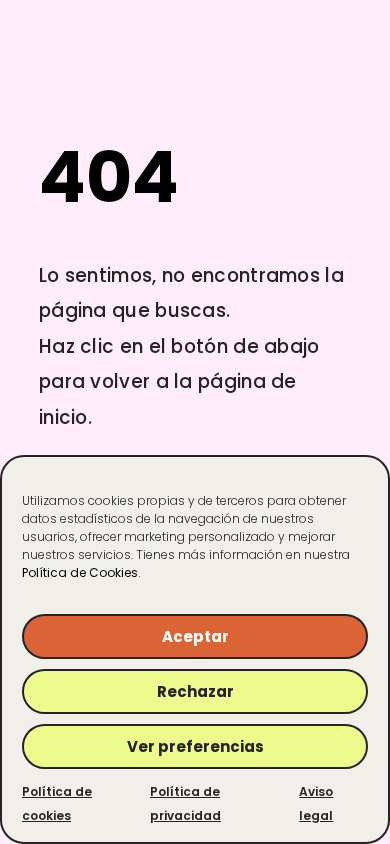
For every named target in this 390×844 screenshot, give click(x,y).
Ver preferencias (195, 746)
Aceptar (195, 636)
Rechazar (195, 691)
